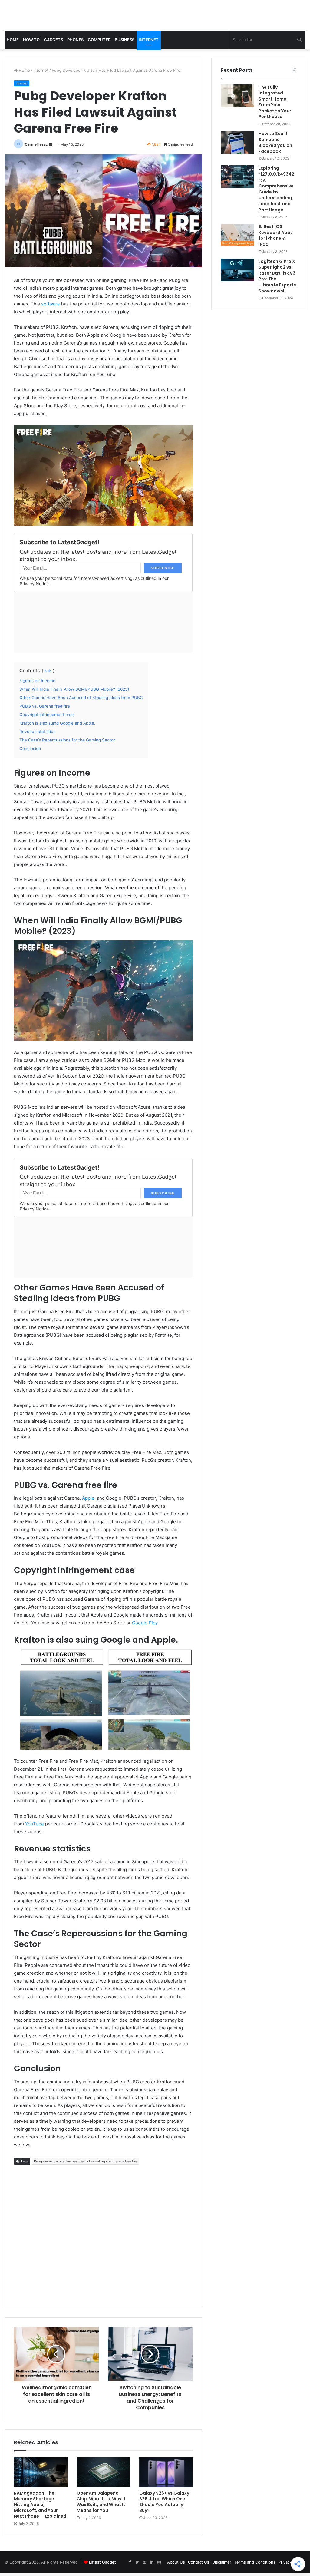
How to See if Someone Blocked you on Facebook (275, 142)
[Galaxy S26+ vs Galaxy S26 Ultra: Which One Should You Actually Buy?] (166, 2472)
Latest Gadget (102, 2562)
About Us (176, 2562)
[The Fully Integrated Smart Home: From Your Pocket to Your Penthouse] (237, 96)
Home (13, 40)
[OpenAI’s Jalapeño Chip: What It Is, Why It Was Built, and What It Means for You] (103, 2472)
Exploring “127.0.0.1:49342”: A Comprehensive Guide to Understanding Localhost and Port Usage (276, 189)
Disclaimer (222, 2562)
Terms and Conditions (255, 2562)
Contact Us (199, 2562)
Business (125, 40)
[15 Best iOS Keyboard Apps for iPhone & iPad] (237, 235)
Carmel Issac (36, 144)
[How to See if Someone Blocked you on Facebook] (237, 142)
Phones (75, 40)
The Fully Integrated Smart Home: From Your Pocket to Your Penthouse (275, 102)
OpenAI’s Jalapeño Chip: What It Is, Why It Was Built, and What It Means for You (101, 2502)
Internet (149, 40)
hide (48, 671)
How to (31, 40)
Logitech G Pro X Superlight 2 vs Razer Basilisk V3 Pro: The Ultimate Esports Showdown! (277, 276)
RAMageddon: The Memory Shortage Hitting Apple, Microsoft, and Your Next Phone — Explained (40, 2505)
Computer (99, 40)
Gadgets (53, 40)
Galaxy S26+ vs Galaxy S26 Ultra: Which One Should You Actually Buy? (164, 2502)
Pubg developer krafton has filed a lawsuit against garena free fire (86, 2161)
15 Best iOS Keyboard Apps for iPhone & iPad (276, 235)
